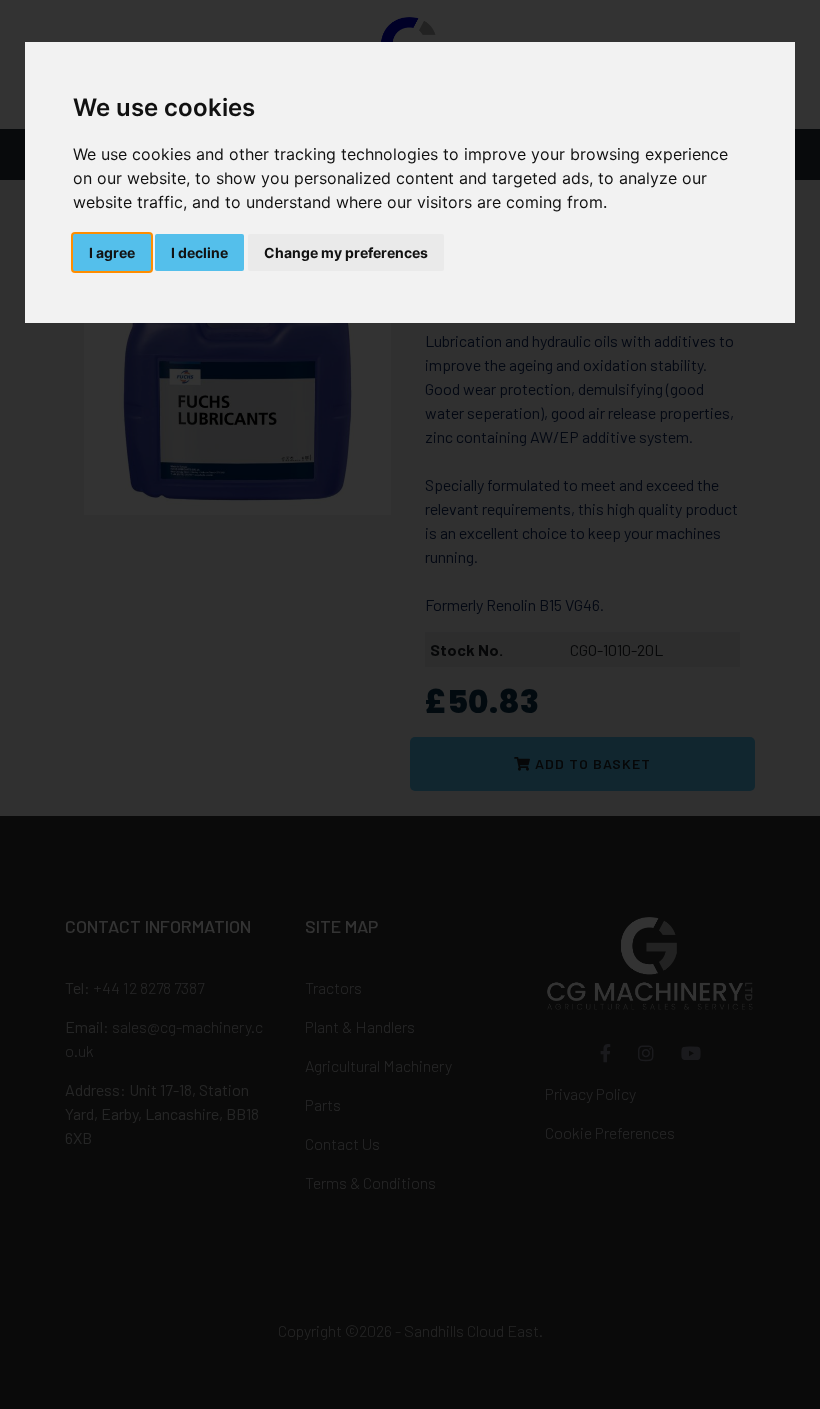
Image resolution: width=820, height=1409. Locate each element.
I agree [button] (112, 252)
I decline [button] (199, 252)
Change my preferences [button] (346, 252)
